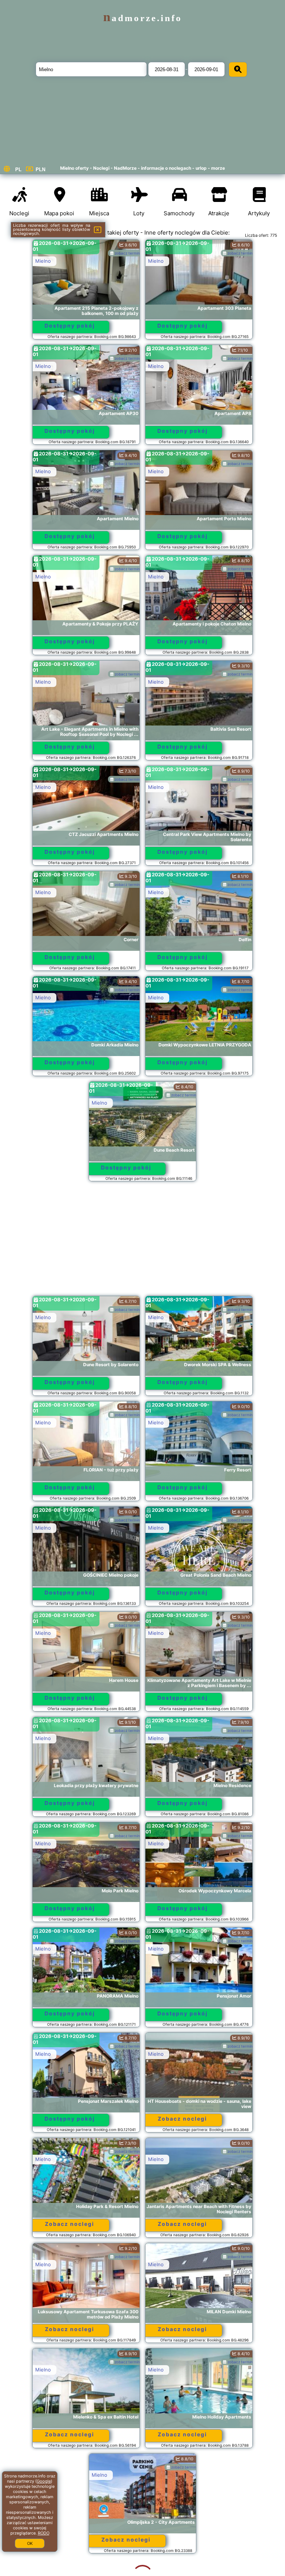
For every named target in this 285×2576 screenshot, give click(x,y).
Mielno (43, 261)
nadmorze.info (143, 18)
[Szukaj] (238, 69)
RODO (44, 2533)
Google (44, 2481)
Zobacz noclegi (182, 2119)
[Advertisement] (142, 1242)
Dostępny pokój (70, 326)
